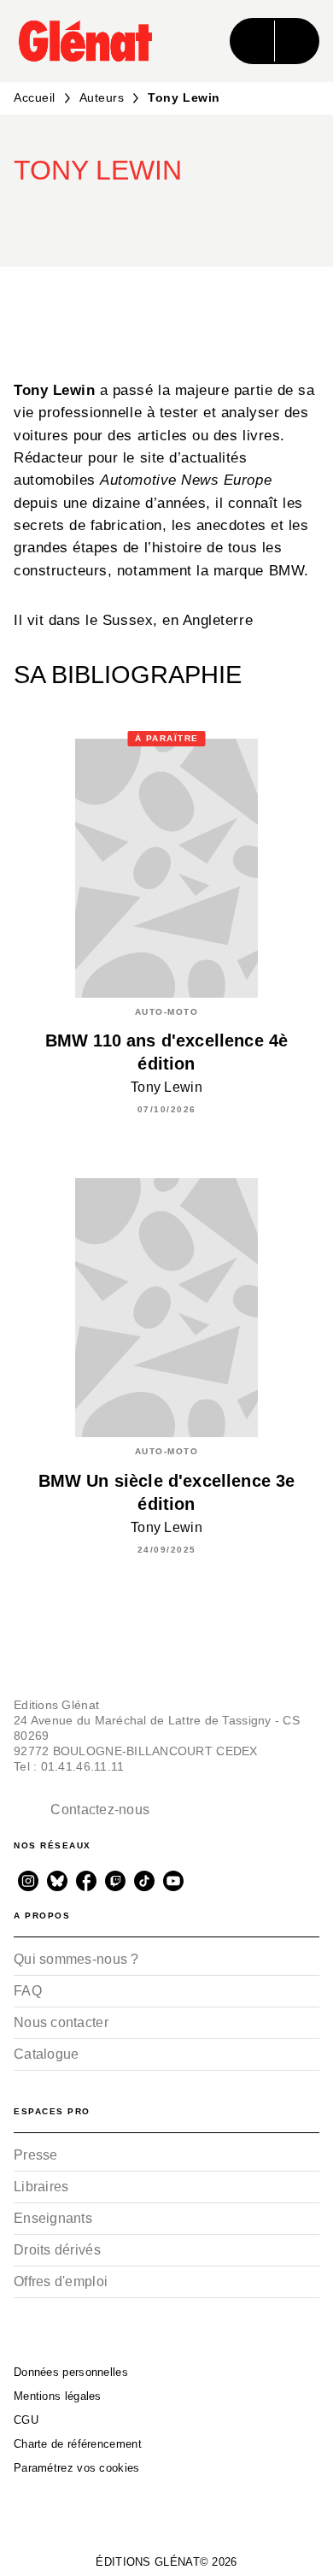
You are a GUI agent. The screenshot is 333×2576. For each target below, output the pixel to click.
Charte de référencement (78, 2444)
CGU (26, 2420)
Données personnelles (71, 2372)
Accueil (35, 97)
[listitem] (28, 1881)
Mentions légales (58, 2396)
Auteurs (102, 97)
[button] (155, 217)
